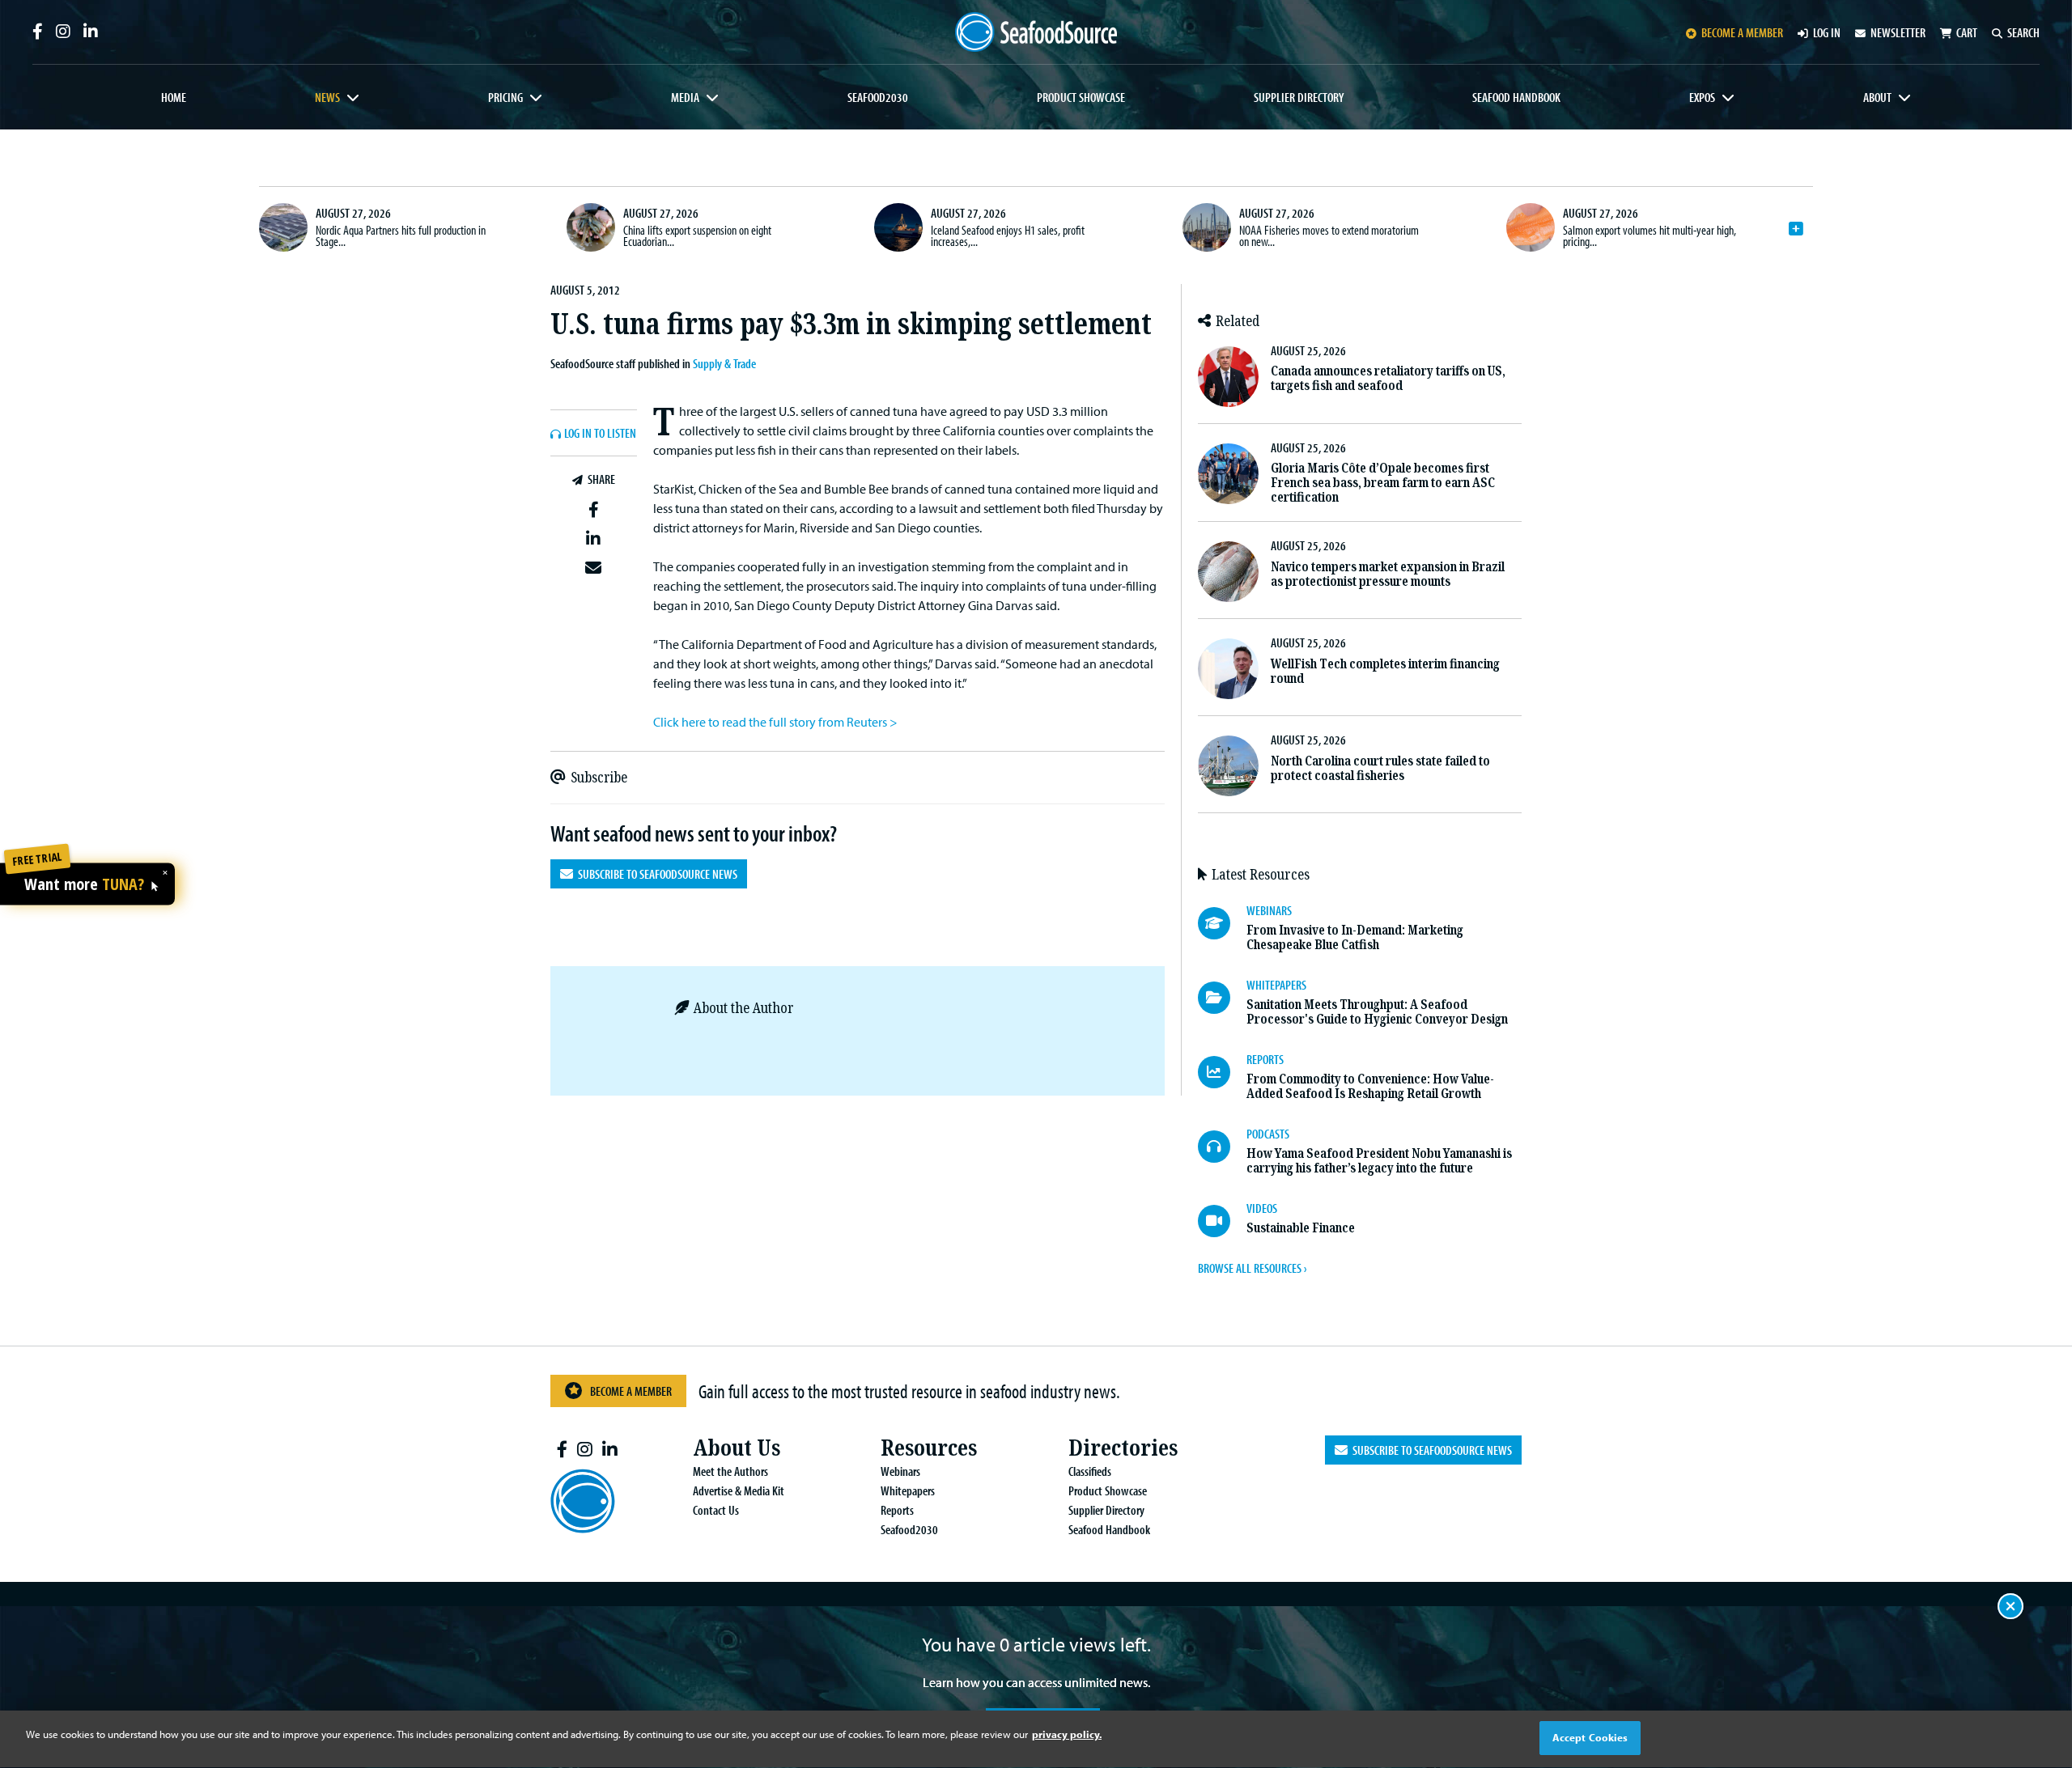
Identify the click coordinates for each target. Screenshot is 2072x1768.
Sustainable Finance (1301, 1228)
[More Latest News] (1796, 229)
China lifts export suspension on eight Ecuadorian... (697, 235)
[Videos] (1222, 1221)
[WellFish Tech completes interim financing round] (1228, 669)
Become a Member (631, 1391)
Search (2023, 32)
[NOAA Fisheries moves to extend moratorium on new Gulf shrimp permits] (1207, 227)
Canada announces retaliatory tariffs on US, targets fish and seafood (1388, 378)
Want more (84, 885)
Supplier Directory (1299, 97)
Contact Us (716, 1510)
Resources (929, 1448)
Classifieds (1090, 1471)
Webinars (900, 1471)
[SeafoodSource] (1036, 32)
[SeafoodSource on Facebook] (38, 32)
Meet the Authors (730, 1471)
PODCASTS (1268, 1134)
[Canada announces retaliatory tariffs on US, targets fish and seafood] (1228, 377)
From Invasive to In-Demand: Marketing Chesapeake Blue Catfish (1355, 937)
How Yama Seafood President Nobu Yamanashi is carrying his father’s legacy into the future (1379, 1161)
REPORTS (1265, 1059)
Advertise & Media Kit (739, 1490)
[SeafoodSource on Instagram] (63, 32)
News (327, 97)
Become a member (1742, 32)
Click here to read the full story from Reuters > (775, 722)
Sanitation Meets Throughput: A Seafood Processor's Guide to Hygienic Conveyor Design (1377, 1012)
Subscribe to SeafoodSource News (655, 874)
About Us (737, 1448)
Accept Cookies (1590, 1737)
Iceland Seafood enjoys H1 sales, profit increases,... (1008, 235)
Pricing (505, 97)
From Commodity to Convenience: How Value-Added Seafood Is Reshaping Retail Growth (1370, 1086)
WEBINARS (1269, 910)
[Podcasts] (1222, 1147)
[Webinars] (1222, 923)
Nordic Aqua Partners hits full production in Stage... (401, 235)
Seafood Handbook (1516, 97)
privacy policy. (1067, 1734)
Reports (897, 1510)
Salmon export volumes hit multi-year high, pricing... (1650, 235)
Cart (1967, 32)
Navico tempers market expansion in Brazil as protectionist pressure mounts (1388, 574)
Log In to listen (600, 434)
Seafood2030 (878, 97)
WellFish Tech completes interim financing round (1385, 671)
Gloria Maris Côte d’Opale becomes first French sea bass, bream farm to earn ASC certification (1383, 483)
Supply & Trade (724, 363)
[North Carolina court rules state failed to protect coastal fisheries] (1228, 766)
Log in (1827, 32)
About (1877, 97)
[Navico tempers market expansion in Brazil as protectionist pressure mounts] (1228, 572)
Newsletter (1898, 32)
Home (174, 97)
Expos (1702, 97)
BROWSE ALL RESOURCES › (1252, 1268)
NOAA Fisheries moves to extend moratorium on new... (1329, 235)
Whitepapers (908, 1490)
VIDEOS (1262, 1208)
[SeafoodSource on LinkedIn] (91, 32)
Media (685, 97)
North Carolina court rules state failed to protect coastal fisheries (1380, 768)
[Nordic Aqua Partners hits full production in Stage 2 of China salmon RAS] (283, 227)
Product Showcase (1081, 97)
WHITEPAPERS (1276, 985)
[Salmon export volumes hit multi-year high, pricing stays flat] (1531, 227)
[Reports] (1222, 1072)
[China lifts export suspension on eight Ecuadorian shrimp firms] (591, 227)
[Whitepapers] (1222, 998)
